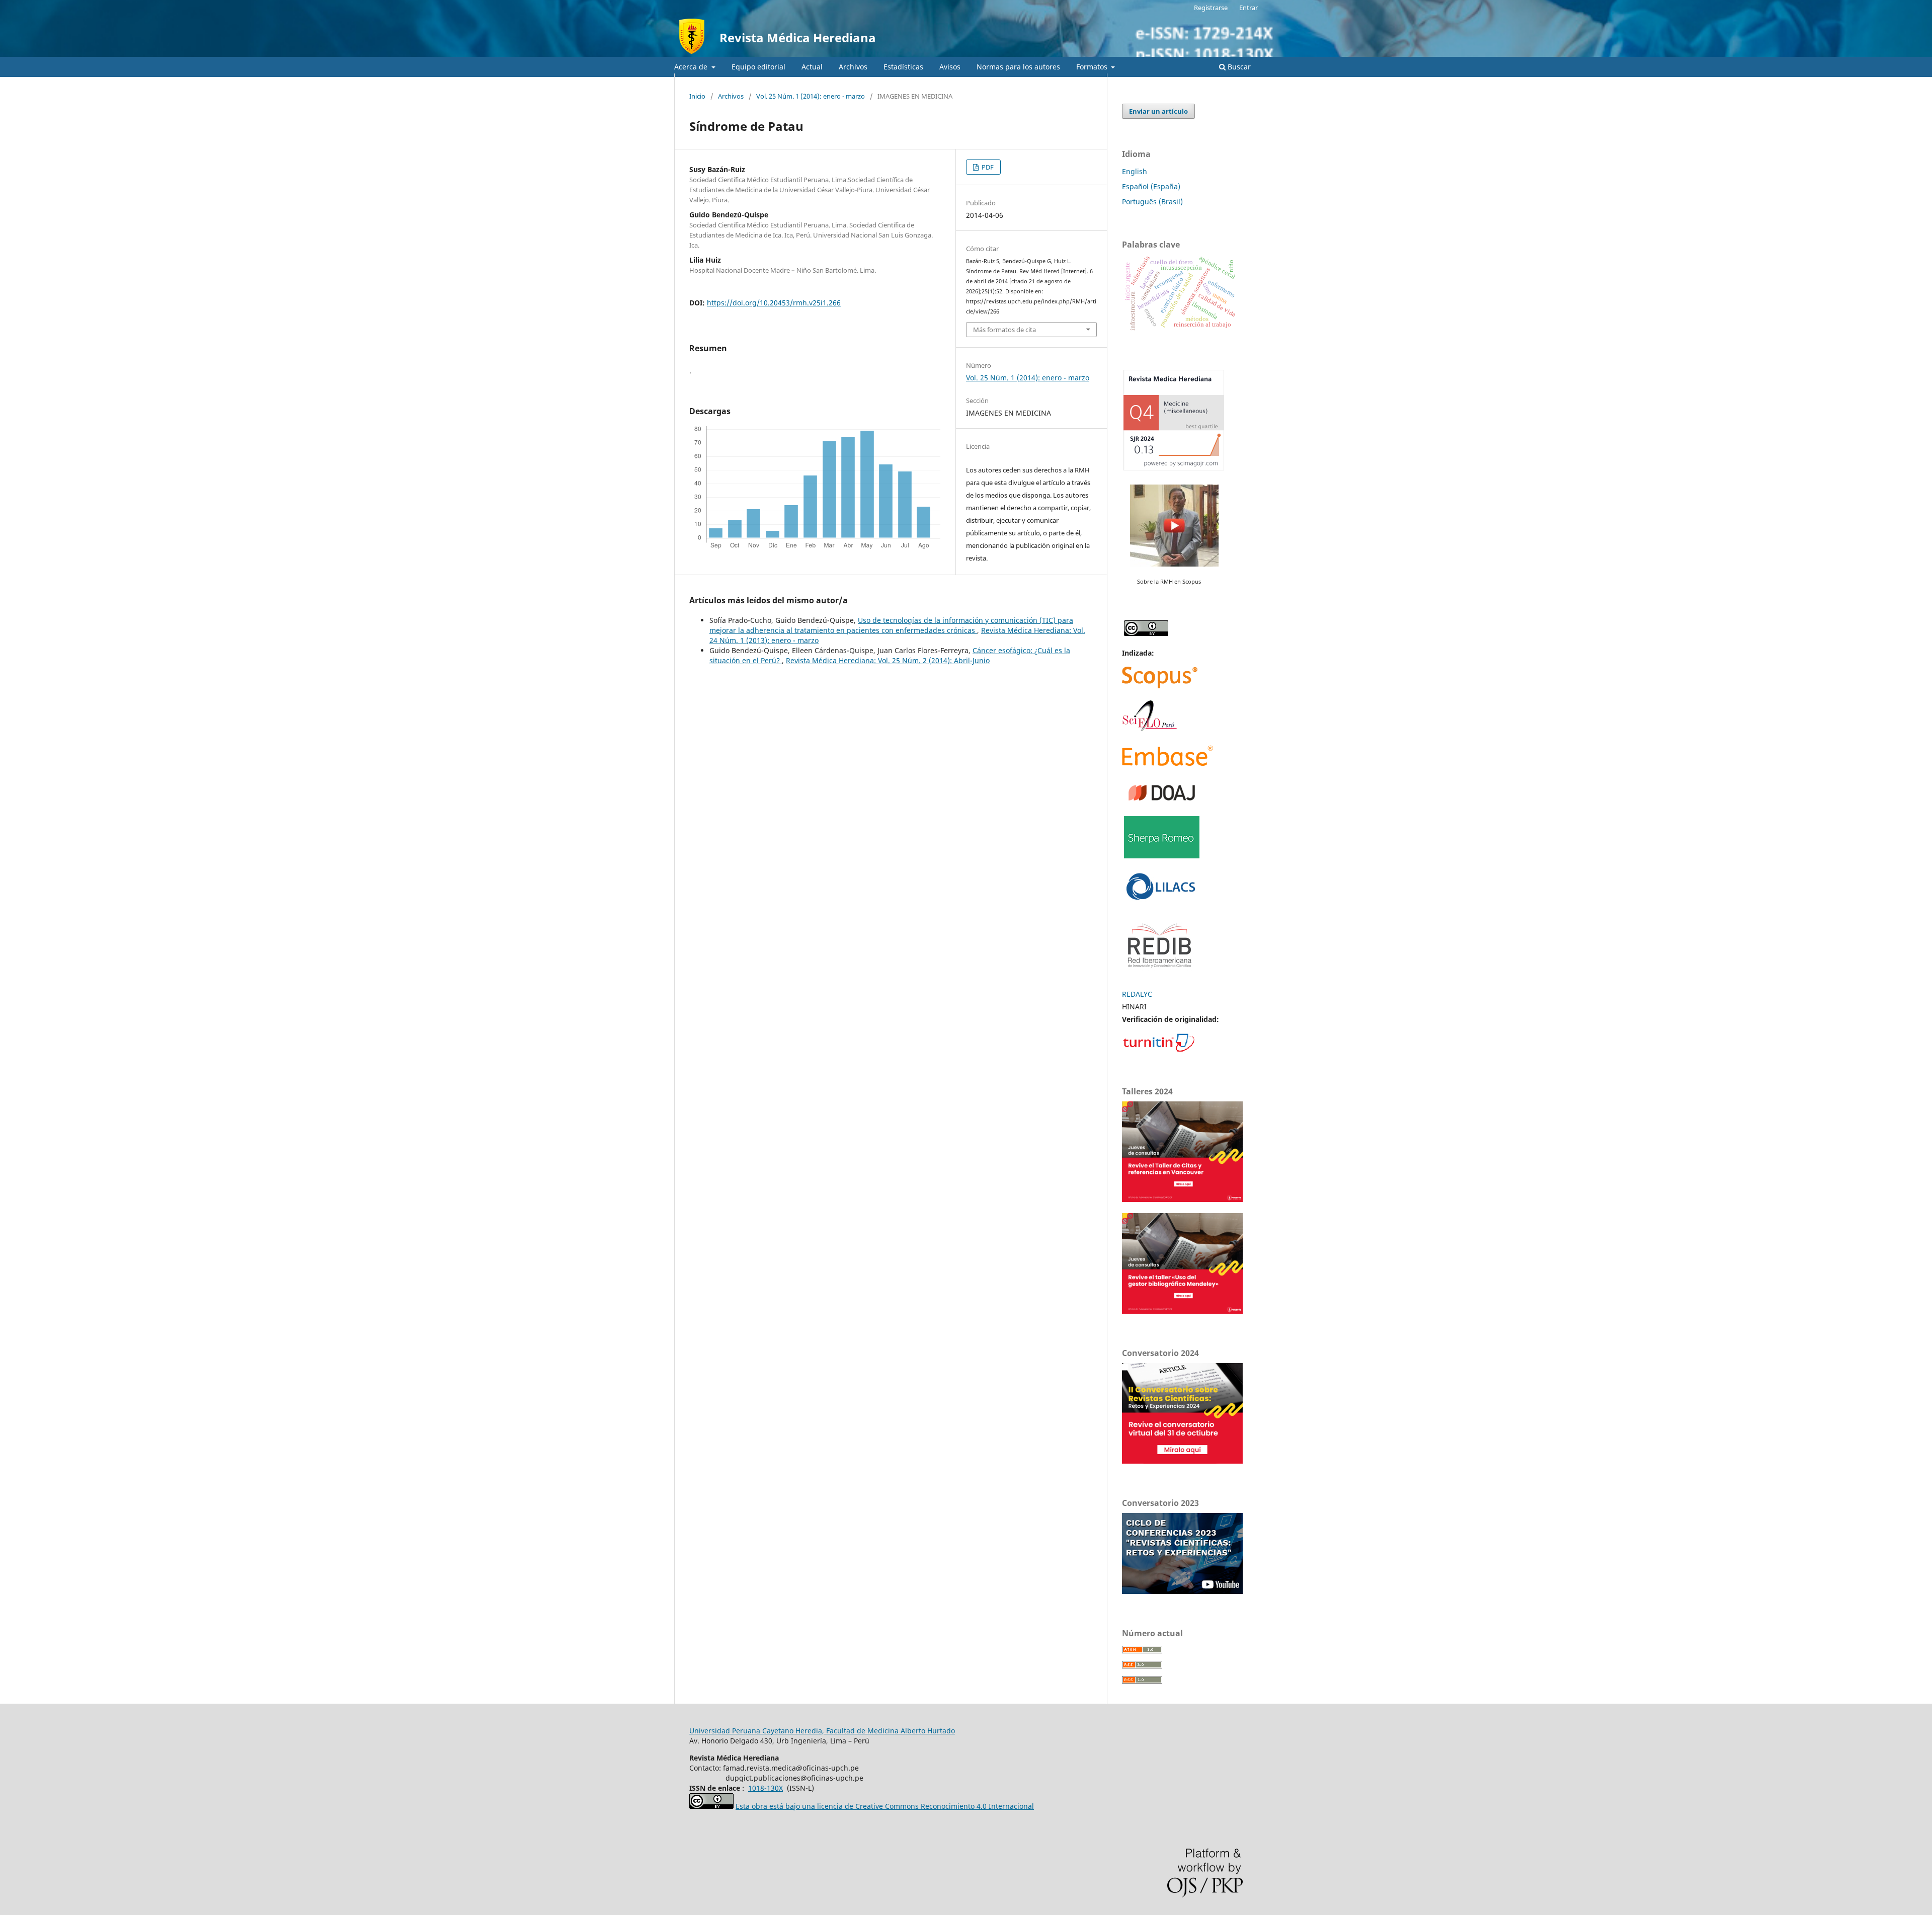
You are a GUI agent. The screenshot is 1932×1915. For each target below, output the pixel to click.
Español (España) (1151, 186)
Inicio (697, 96)
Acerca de (692, 67)
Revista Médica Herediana (798, 37)
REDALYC (1137, 994)
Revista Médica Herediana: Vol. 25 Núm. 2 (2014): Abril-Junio (888, 660)
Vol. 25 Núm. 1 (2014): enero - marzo (811, 96)
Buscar (1238, 67)
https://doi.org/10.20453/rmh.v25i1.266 (774, 303)
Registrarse (1211, 8)
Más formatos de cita (1004, 330)
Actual (812, 67)
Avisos (950, 67)
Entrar (1249, 8)
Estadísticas (903, 67)
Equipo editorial (758, 67)
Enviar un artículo (1158, 111)
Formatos (1093, 67)
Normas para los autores (1018, 67)
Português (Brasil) (1152, 202)
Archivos (853, 67)
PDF (987, 167)
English (1135, 171)
